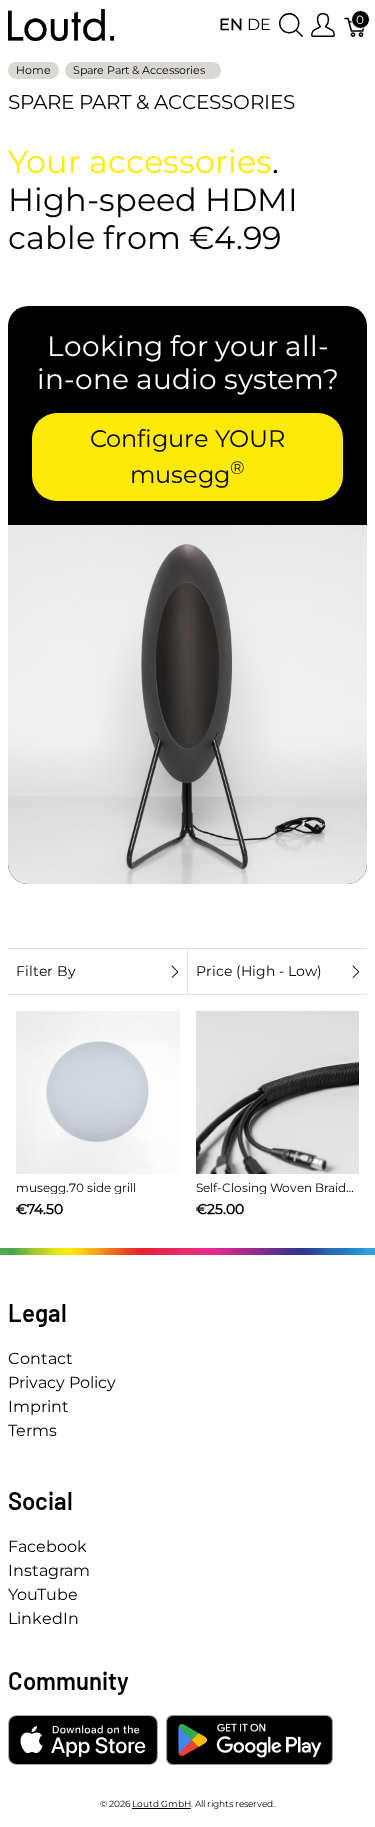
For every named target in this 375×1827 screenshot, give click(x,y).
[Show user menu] (323, 25)
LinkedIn (43, 1618)
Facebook (47, 1546)
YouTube (43, 1594)
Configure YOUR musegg (187, 456)
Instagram (49, 1570)
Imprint (38, 1406)
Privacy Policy (62, 1382)
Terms (32, 1430)
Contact (40, 1358)
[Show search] (291, 25)
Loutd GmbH (161, 1803)
